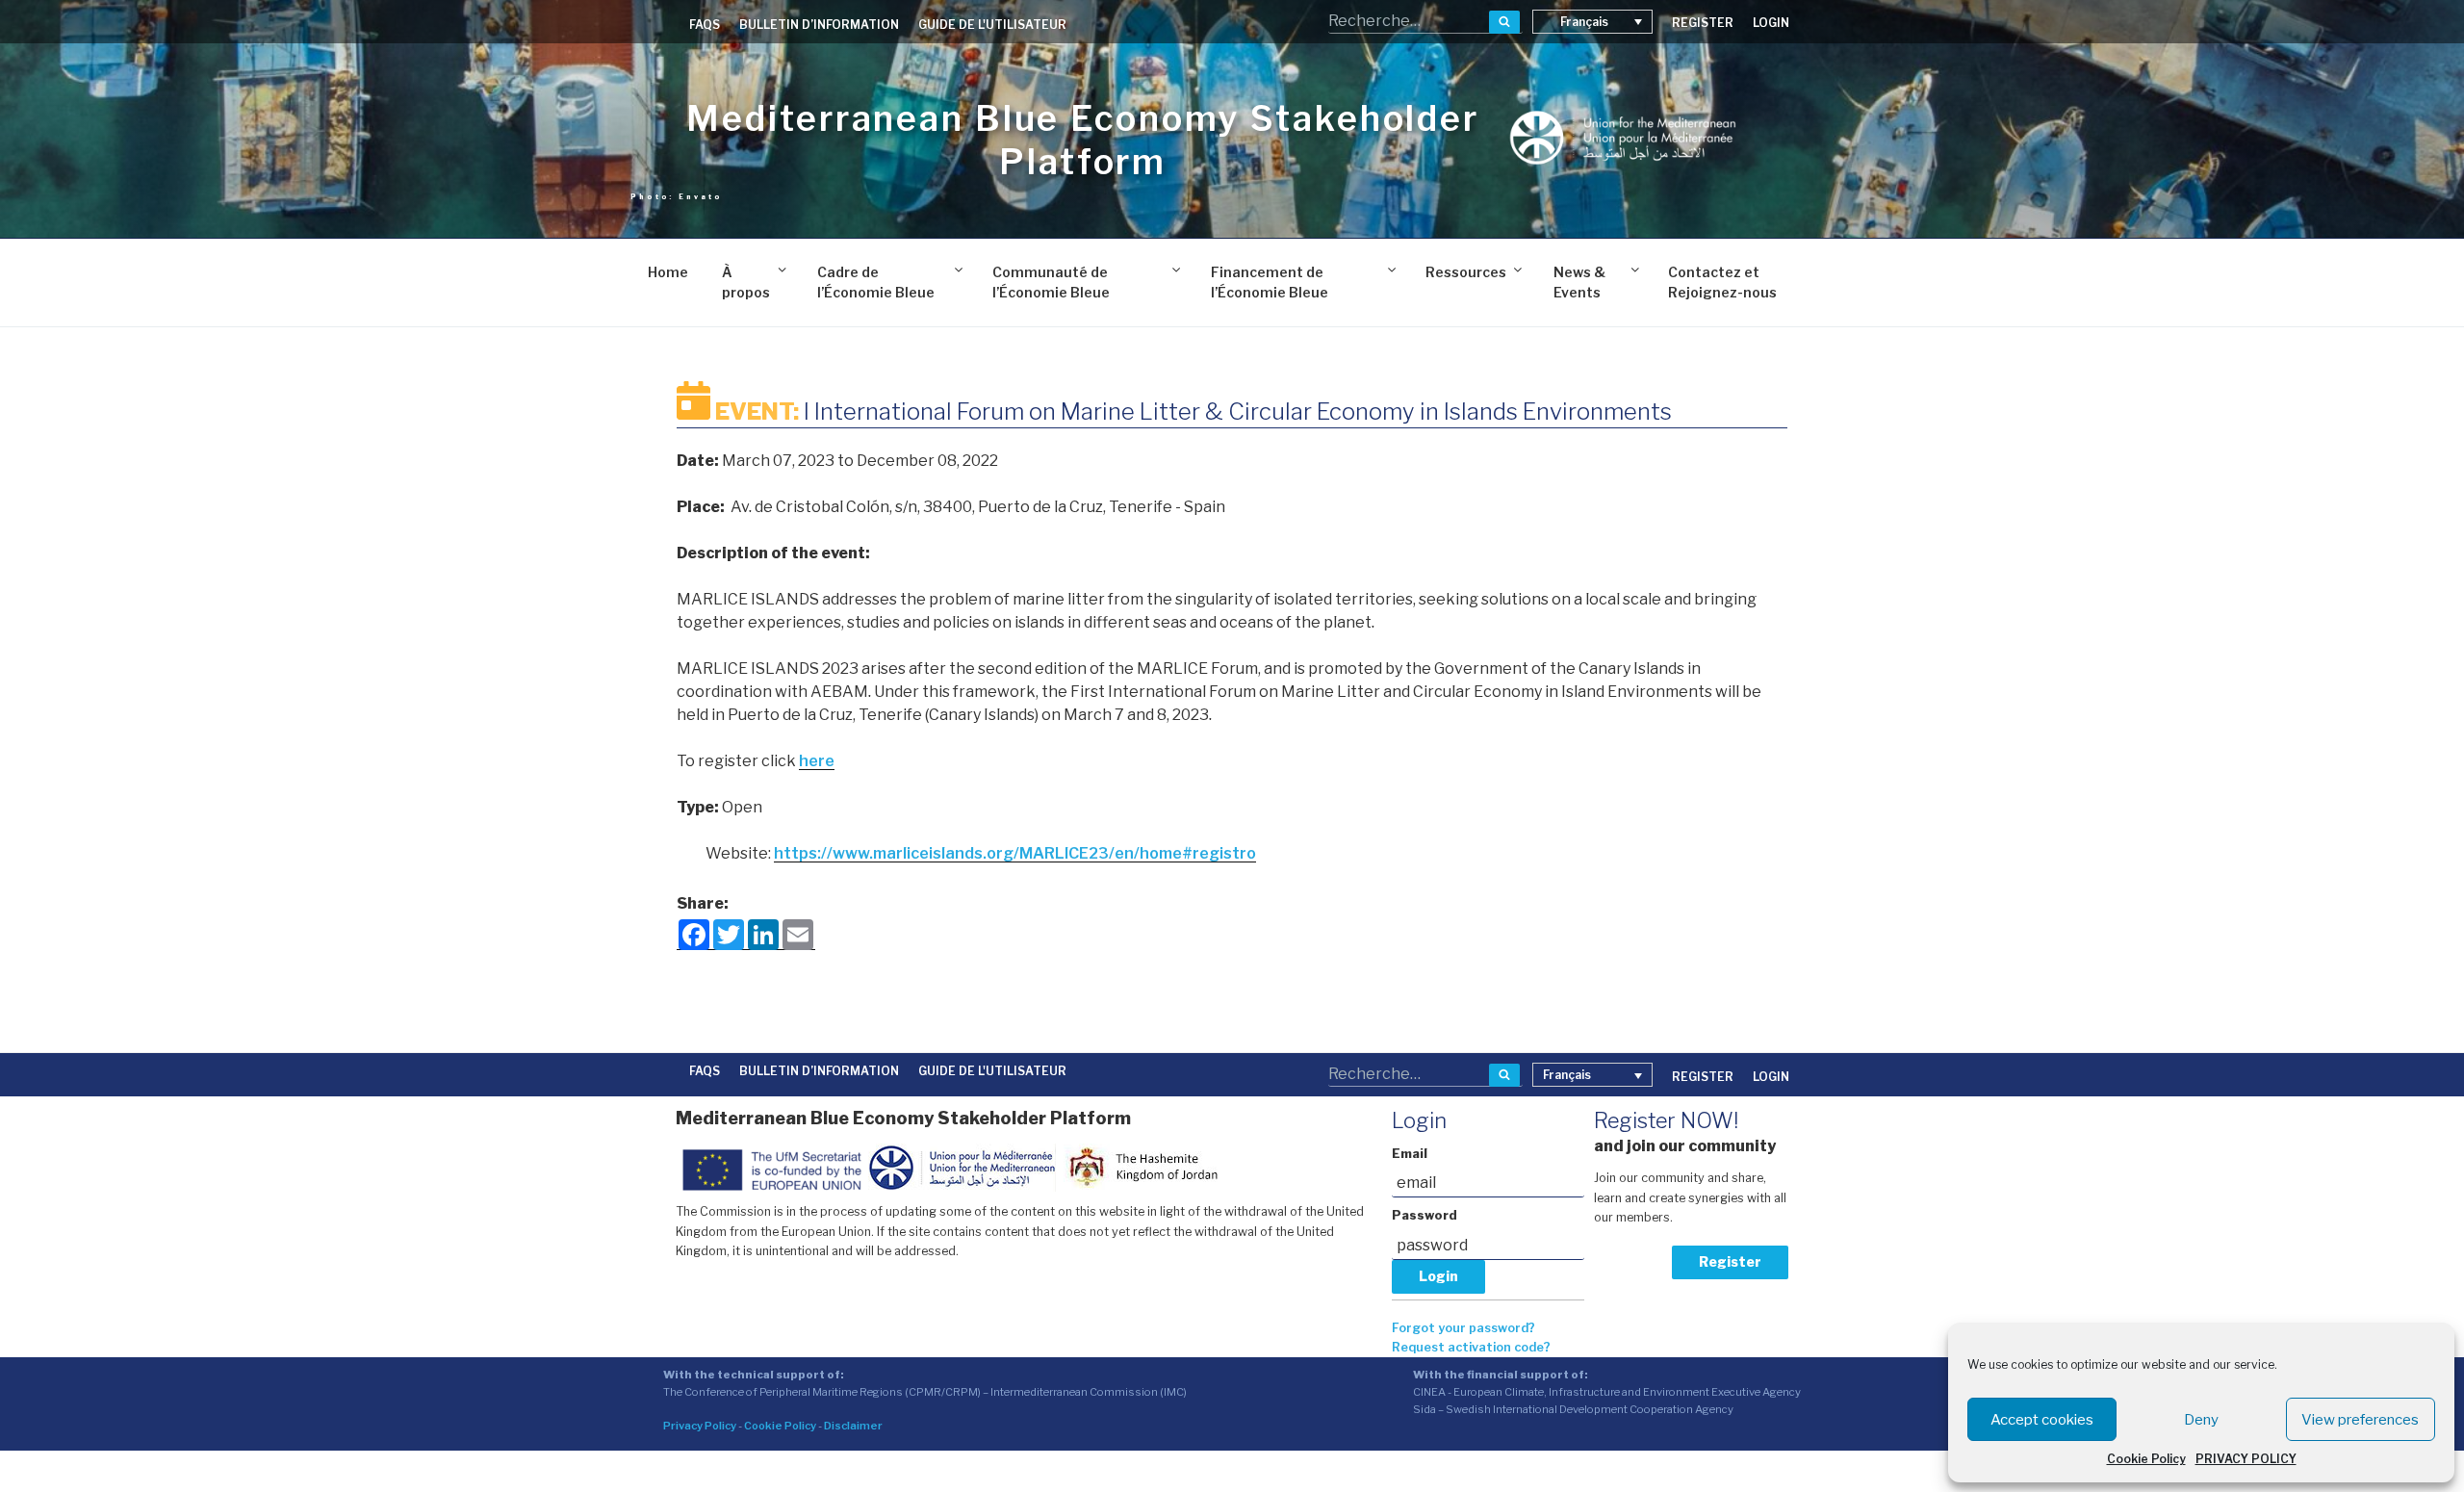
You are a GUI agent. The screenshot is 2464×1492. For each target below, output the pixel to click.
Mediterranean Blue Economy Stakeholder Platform (1082, 140)
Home (668, 272)
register (1703, 23)
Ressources (1466, 272)
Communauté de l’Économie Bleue (1051, 282)
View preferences (2360, 1420)
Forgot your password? (1463, 1328)
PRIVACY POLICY (2246, 1459)
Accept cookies (2042, 1420)
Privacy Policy (700, 1426)
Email (1410, 1154)
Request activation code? (1471, 1347)
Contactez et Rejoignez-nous (1722, 282)
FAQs (705, 25)
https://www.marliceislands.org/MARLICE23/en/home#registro (1015, 853)
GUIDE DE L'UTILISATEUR (992, 25)
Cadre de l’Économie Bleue (876, 282)
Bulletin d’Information (819, 25)
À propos (746, 282)
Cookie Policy (2146, 1459)
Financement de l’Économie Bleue (1270, 282)
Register (1730, 1261)
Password (1424, 1215)
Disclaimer (853, 1426)
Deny (2201, 1420)
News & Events (1579, 282)
